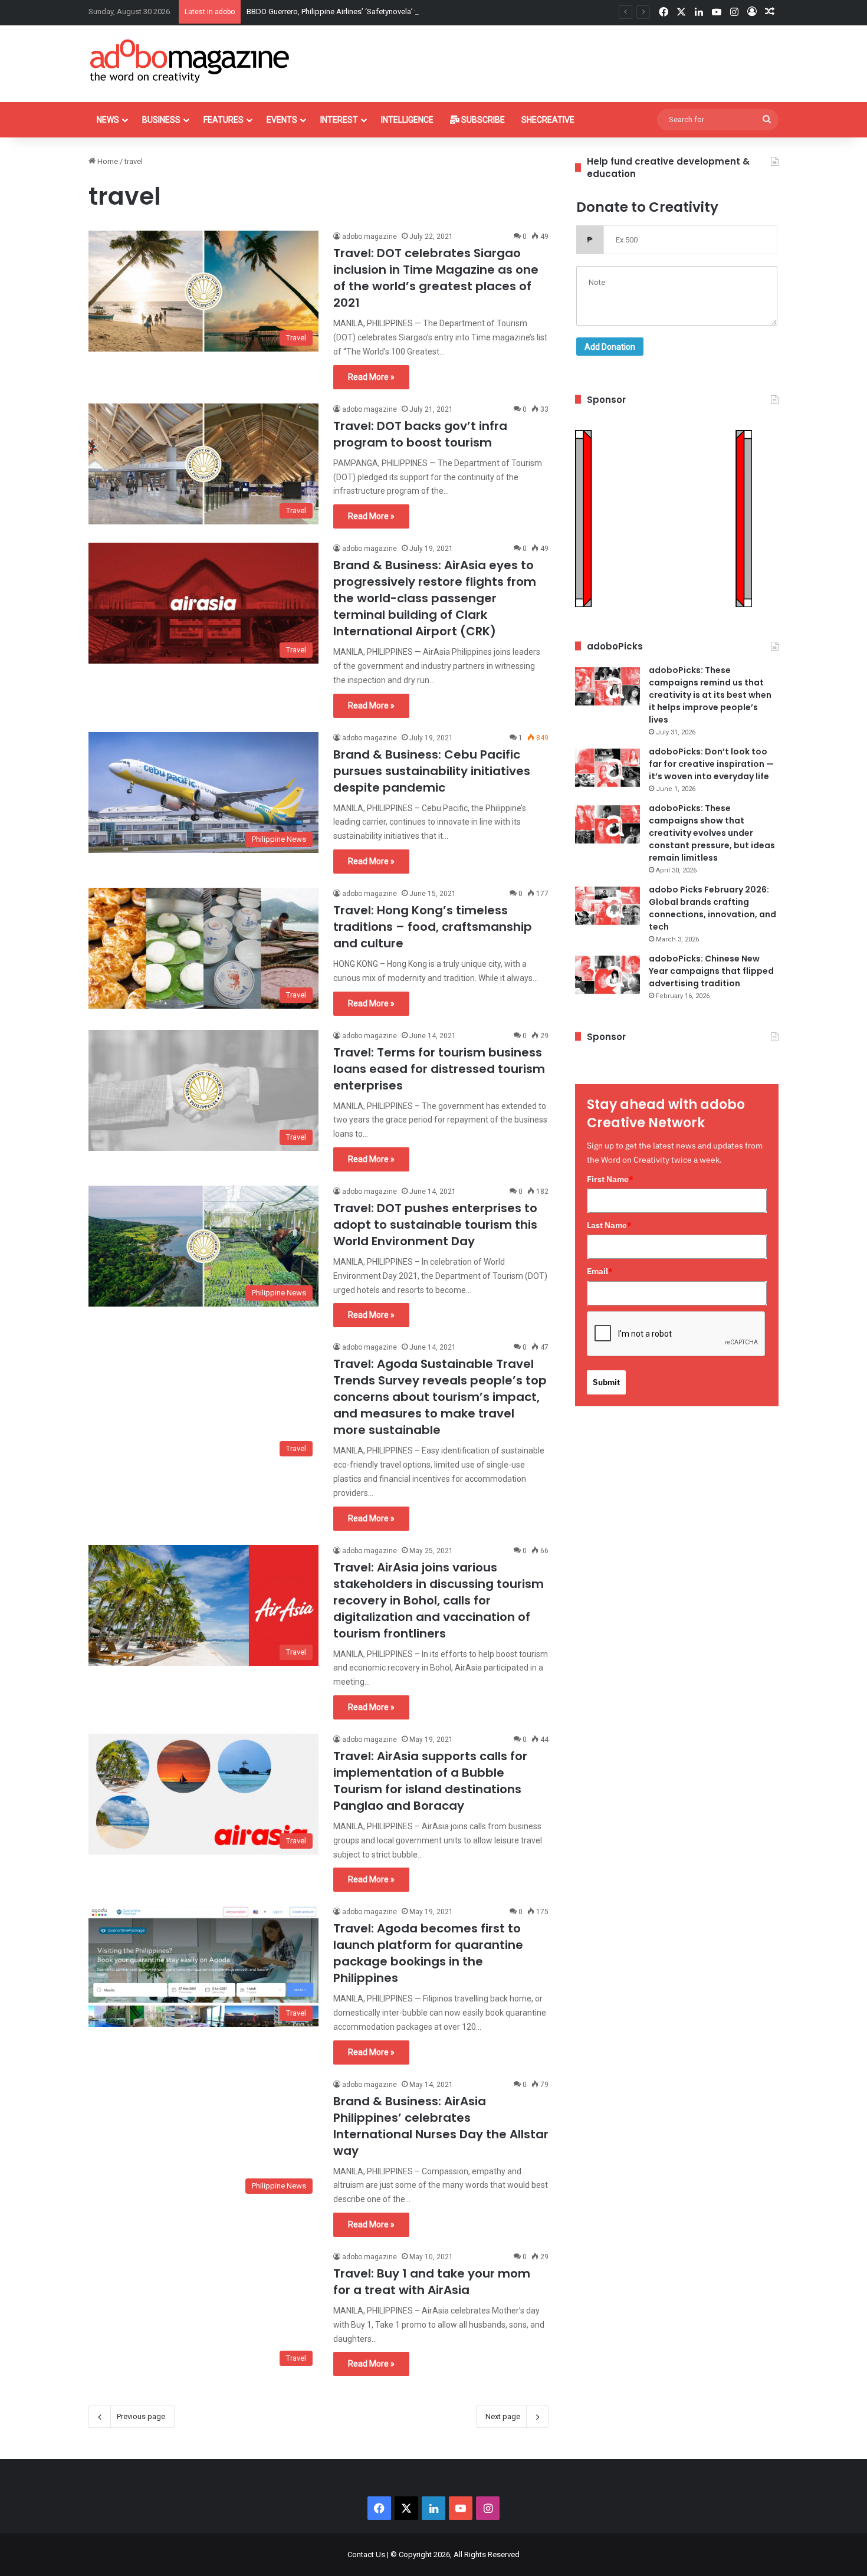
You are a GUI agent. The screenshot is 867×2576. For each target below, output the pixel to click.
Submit (606, 1382)
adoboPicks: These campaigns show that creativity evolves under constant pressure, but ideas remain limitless (712, 833)
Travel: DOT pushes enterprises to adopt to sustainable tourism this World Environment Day (435, 1225)
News (108, 120)
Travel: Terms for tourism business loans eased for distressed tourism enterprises (439, 1069)
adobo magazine (370, 237)
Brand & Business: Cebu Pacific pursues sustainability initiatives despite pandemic (432, 771)
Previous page (141, 2416)
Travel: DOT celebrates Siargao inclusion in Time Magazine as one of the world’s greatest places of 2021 (436, 278)
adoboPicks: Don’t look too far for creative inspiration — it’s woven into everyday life (711, 764)
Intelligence (407, 120)
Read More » (371, 377)
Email (600, 1271)
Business (161, 120)
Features (224, 120)
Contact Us (366, 2554)
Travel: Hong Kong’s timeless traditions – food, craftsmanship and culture (433, 927)
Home (107, 161)
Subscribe (482, 120)
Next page (503, 2416)
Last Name (609, 1225)
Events (282, 120)
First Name (610, 1179)
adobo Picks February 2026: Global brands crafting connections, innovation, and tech (712, 908)
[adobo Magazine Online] (190, 61)
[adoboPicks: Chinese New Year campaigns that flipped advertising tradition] (607, 975)
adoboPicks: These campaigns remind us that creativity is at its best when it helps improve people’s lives (710, 695)
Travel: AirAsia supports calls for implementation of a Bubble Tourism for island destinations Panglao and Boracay (430, 1781)
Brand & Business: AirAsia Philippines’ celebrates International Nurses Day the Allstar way (441, 2126)
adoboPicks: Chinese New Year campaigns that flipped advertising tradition (711, 971)
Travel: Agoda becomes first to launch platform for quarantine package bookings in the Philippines (428, 1953)
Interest (339, 120)
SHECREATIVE (548, 120)
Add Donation (610, 347)
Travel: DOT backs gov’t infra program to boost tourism (420, 434)
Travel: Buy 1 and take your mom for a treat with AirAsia (432, 2282)
